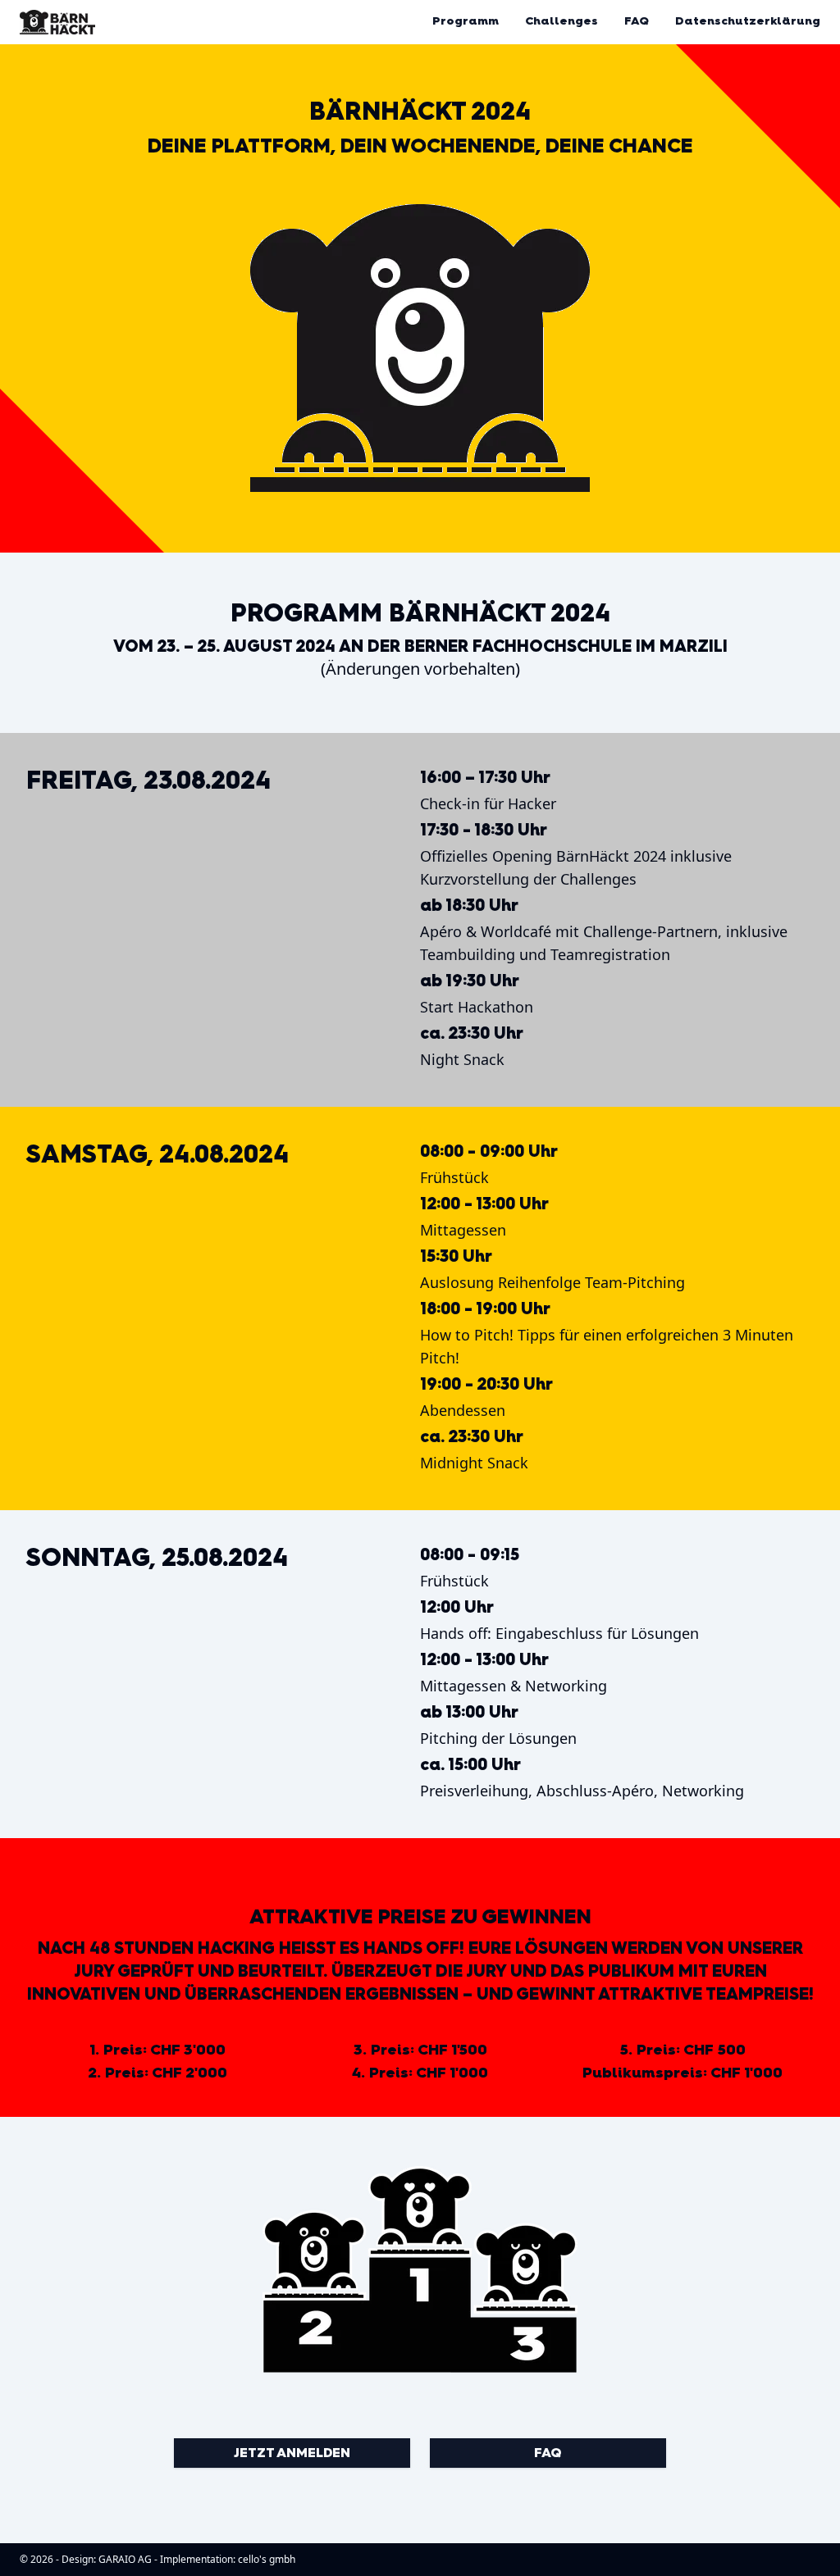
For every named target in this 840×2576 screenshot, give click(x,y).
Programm (466, 21)
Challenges (562, 21)
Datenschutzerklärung (748, 21)
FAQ (637, 21)
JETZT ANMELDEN (292, 2453)
